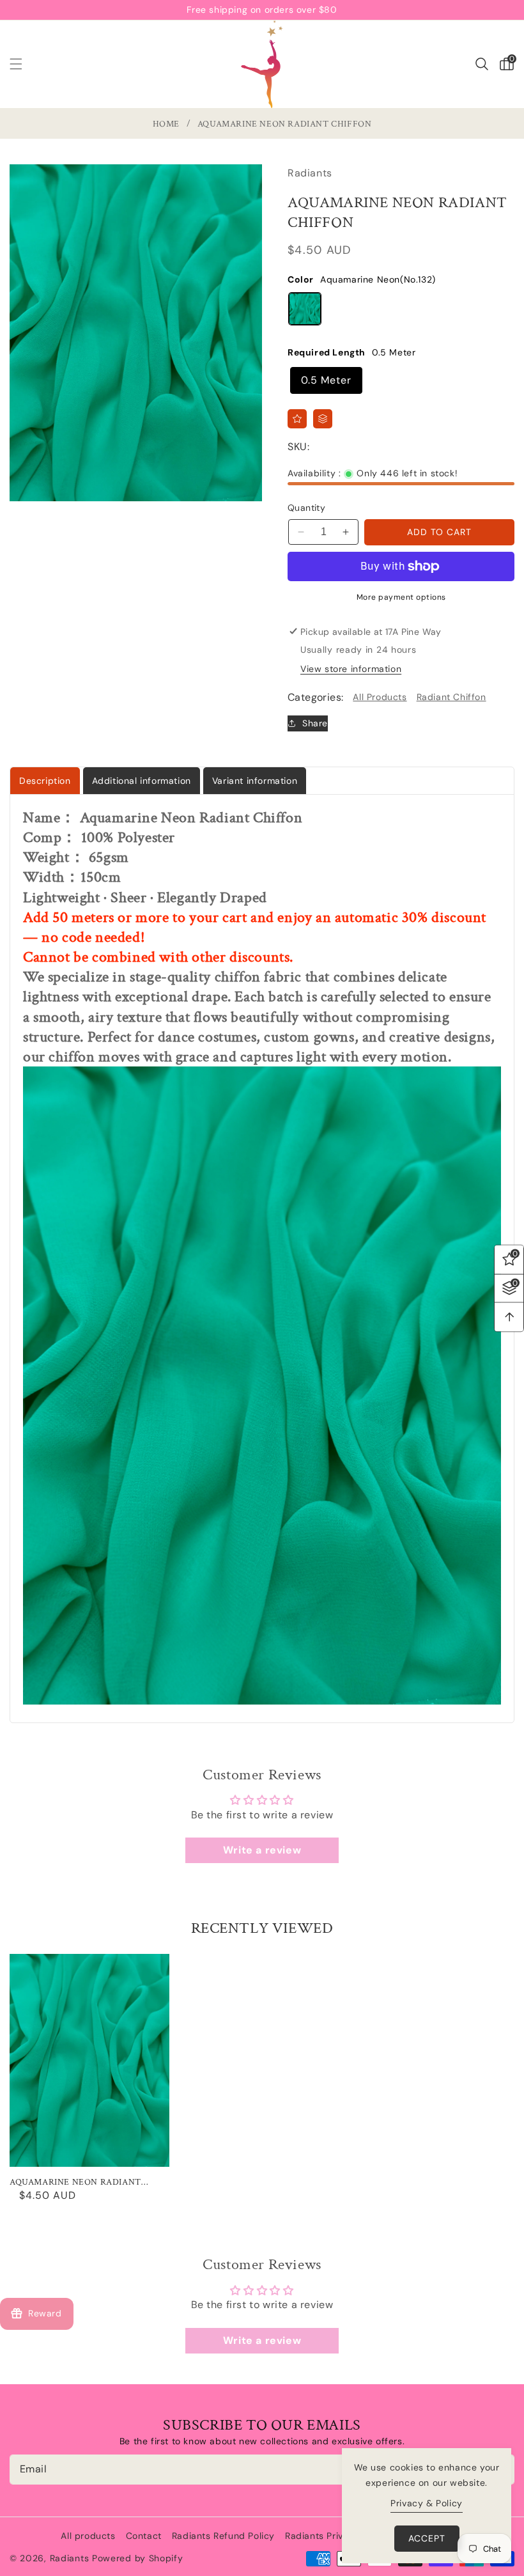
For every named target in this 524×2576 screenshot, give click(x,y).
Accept (427, 2538)
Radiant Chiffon (451, 697)
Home (166, 124)
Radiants (70, 2558)
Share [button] (315, 723)
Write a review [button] (262, 1850)
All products (88, 2536)
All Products (380, 697)
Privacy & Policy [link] (427, 2503)
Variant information (255, 781)
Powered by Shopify (138, 2558)
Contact (144, 2536)
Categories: (315, 697)
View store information (351, 669)
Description (45, 781)
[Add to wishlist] (297, 419)
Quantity (306, 508)
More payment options (401, 597)
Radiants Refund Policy (223, 2536)
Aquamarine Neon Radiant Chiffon (75, 2182)
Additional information (142, 781)
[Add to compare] (323, 419)
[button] (24, 64)
